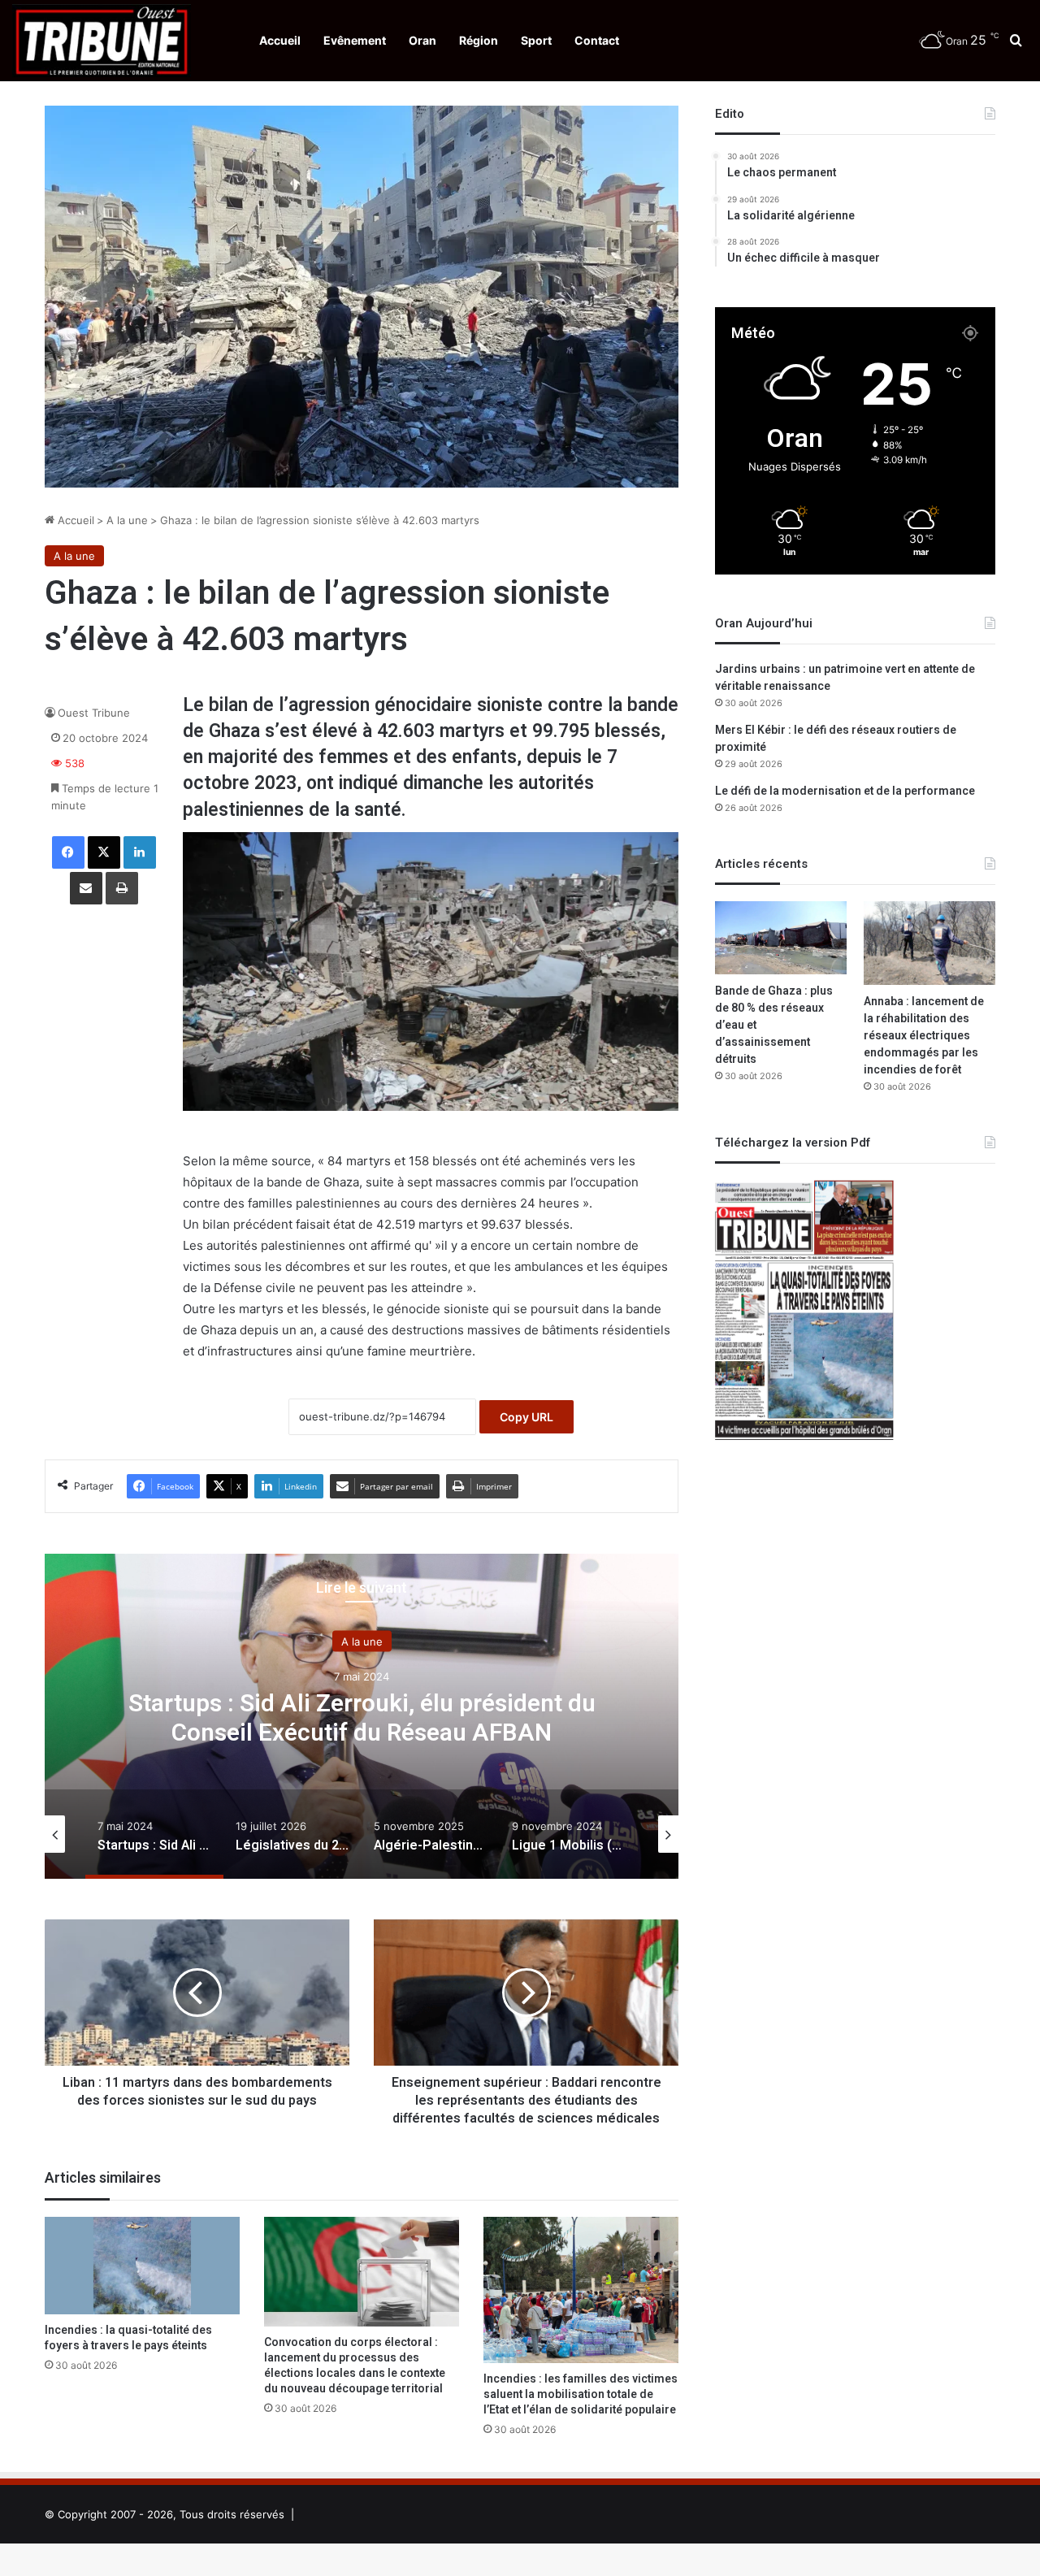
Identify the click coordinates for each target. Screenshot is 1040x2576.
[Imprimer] (122, 888)
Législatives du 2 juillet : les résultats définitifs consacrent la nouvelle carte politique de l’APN (362, 1719)
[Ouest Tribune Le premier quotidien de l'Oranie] (102, 41)
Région (479, 40)
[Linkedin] (140, 852)
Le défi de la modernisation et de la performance (845, 791)
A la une (127, 520)
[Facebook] (68, 852)
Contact (597, 40)
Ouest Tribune (94, 713)
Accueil (280, 40)
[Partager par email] (86, 888)
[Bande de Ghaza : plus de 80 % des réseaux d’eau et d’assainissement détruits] (781, 938)
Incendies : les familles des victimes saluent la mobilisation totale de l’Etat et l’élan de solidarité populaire (581, 2394)
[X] (104, 852)
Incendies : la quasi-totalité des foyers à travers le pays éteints (128, 2338)
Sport (536, 40)
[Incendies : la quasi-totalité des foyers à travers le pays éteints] (142, 2266)
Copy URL (526, 1417)
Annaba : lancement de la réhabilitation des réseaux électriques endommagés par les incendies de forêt (924, 1036)
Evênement (355, 40)
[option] (362, 1716)
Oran (422, 40)
